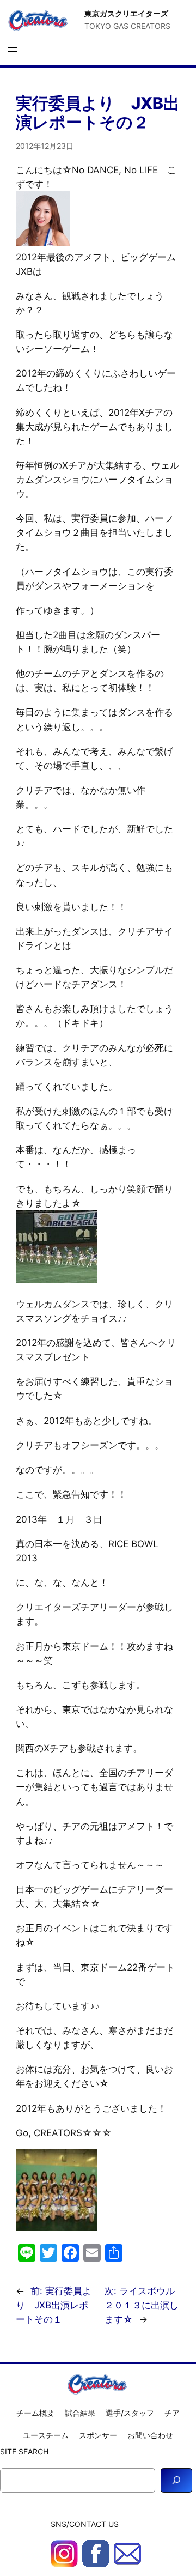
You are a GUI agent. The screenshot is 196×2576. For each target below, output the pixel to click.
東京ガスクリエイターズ (126, 13)
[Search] (176, 2480)
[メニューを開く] (13, 50)
